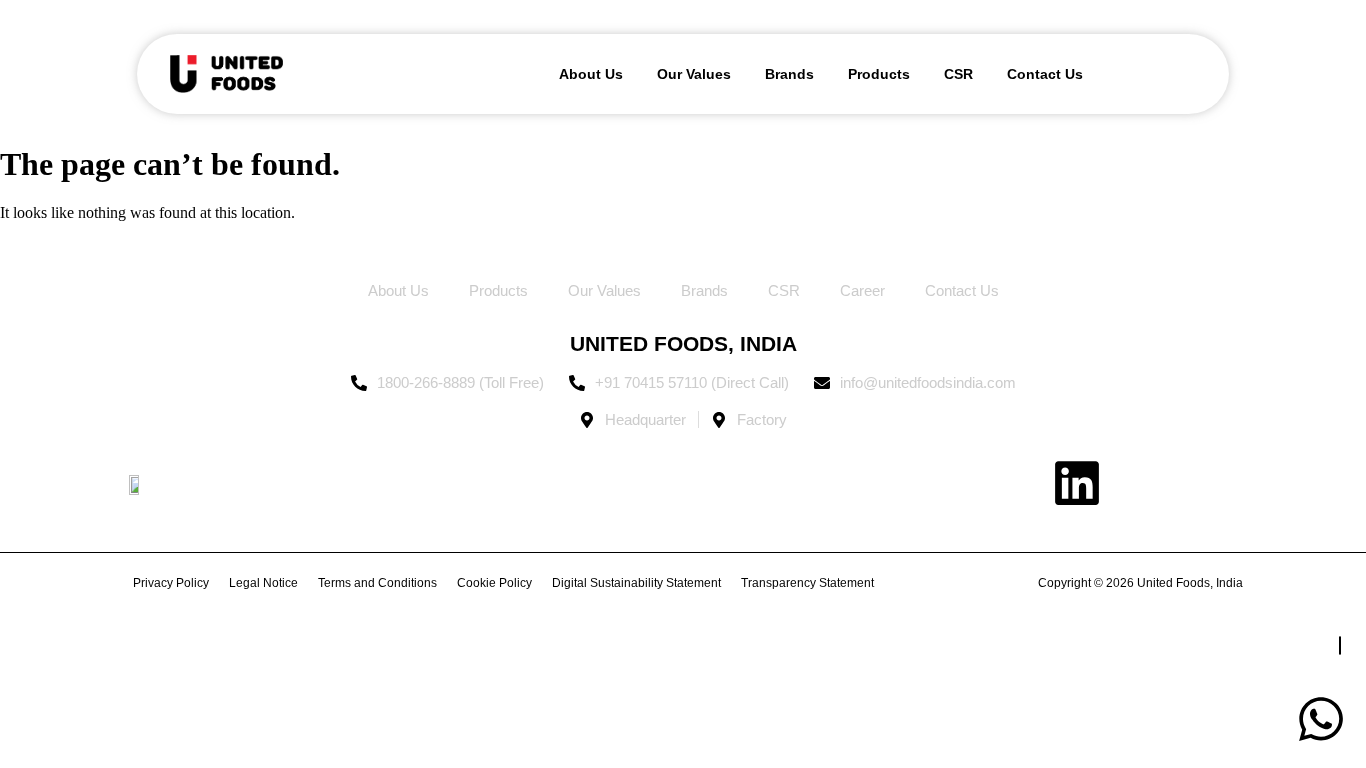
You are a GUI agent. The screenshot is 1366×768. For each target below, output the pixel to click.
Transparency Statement (807, 583)
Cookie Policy (494, 583)
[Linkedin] (1077, 483)
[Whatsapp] (1321, 719)
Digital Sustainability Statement (636, 583)
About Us (591, 74)
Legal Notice (263, 583)
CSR (958, 74)
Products (879, 74)
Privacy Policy (171, 583)
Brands (789, 74)
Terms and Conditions (377, 583)
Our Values (694, 74)
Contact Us (1045, 74)
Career (862, 290)
